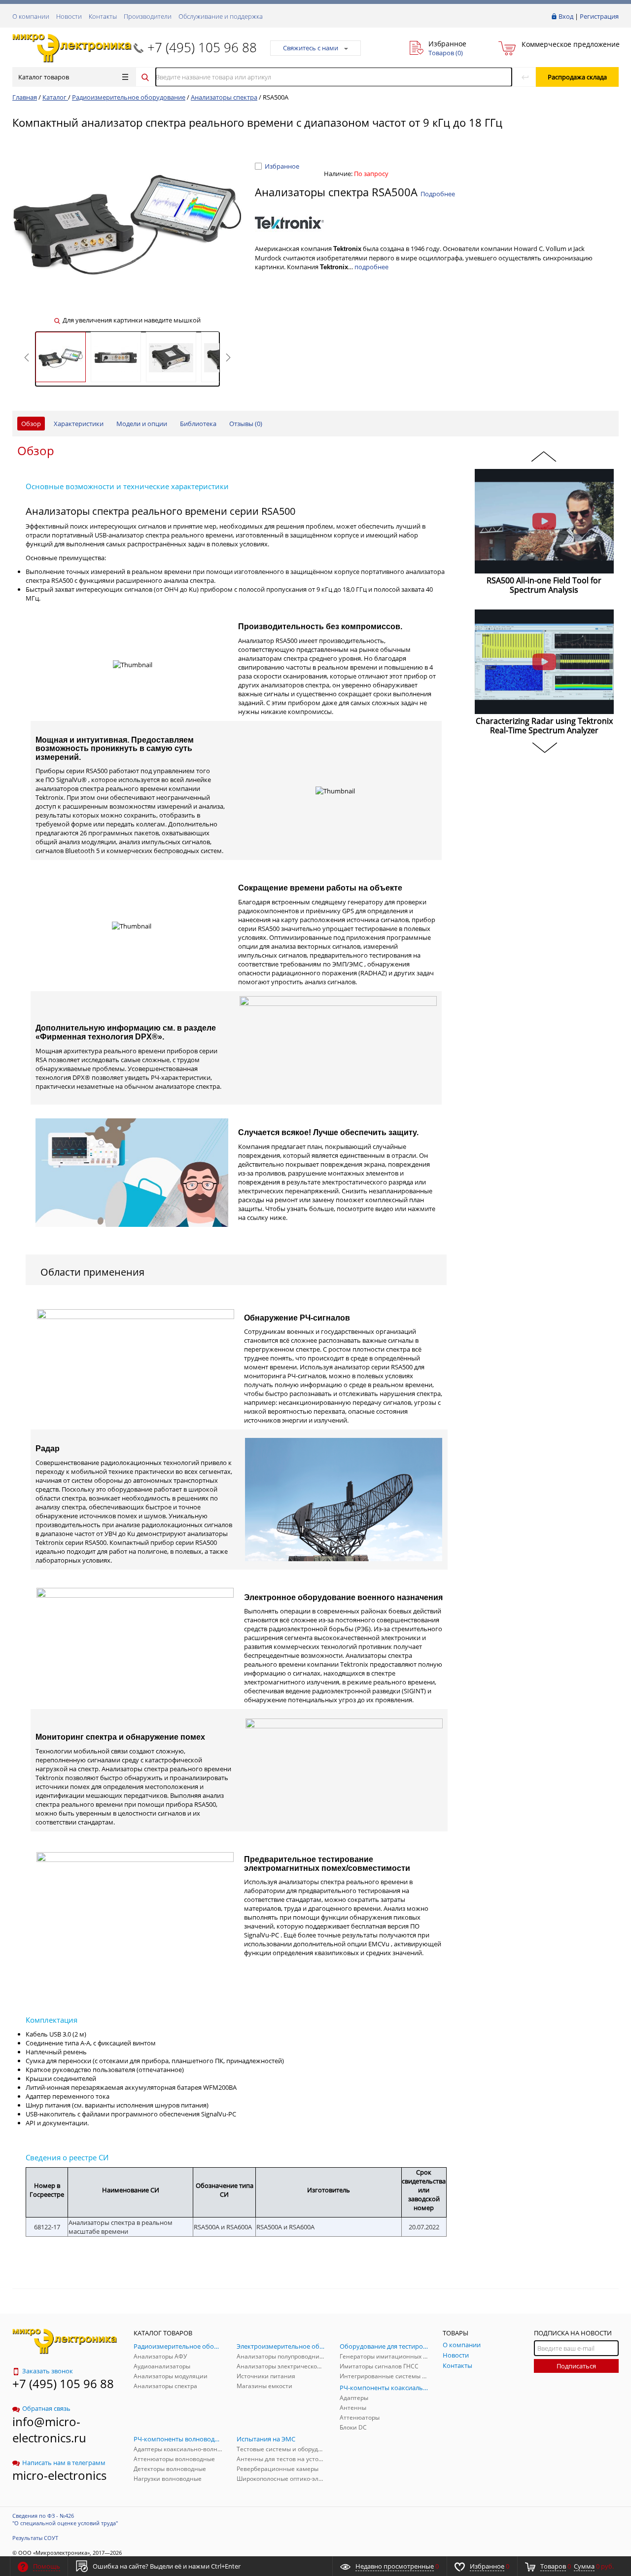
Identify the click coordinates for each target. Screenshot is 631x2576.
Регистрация (599, 16)
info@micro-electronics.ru (49, 2430)
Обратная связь (46, 2408)
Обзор (31, 424)
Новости (69, 16)
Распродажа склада (577, 77)
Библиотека (198, 424)
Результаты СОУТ (35, 2538)
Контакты (103, 16)
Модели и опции (142, 424)
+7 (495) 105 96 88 (202, 47)
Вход (566, 16)
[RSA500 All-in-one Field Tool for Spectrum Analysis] (544, 521)
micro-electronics (59, 2475)
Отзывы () (246, 424)
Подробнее (438, 194)
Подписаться (576, 2366)
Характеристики (79, 424)
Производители (148, 16)
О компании (31, 16)
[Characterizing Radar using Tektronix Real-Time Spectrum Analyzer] (544, 662)
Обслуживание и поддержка (221, 16)
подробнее (371, 267)
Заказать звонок (48, 2371)
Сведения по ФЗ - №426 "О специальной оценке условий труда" (65, 2519)
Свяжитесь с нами (311, 48)
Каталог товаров (44, 77)
